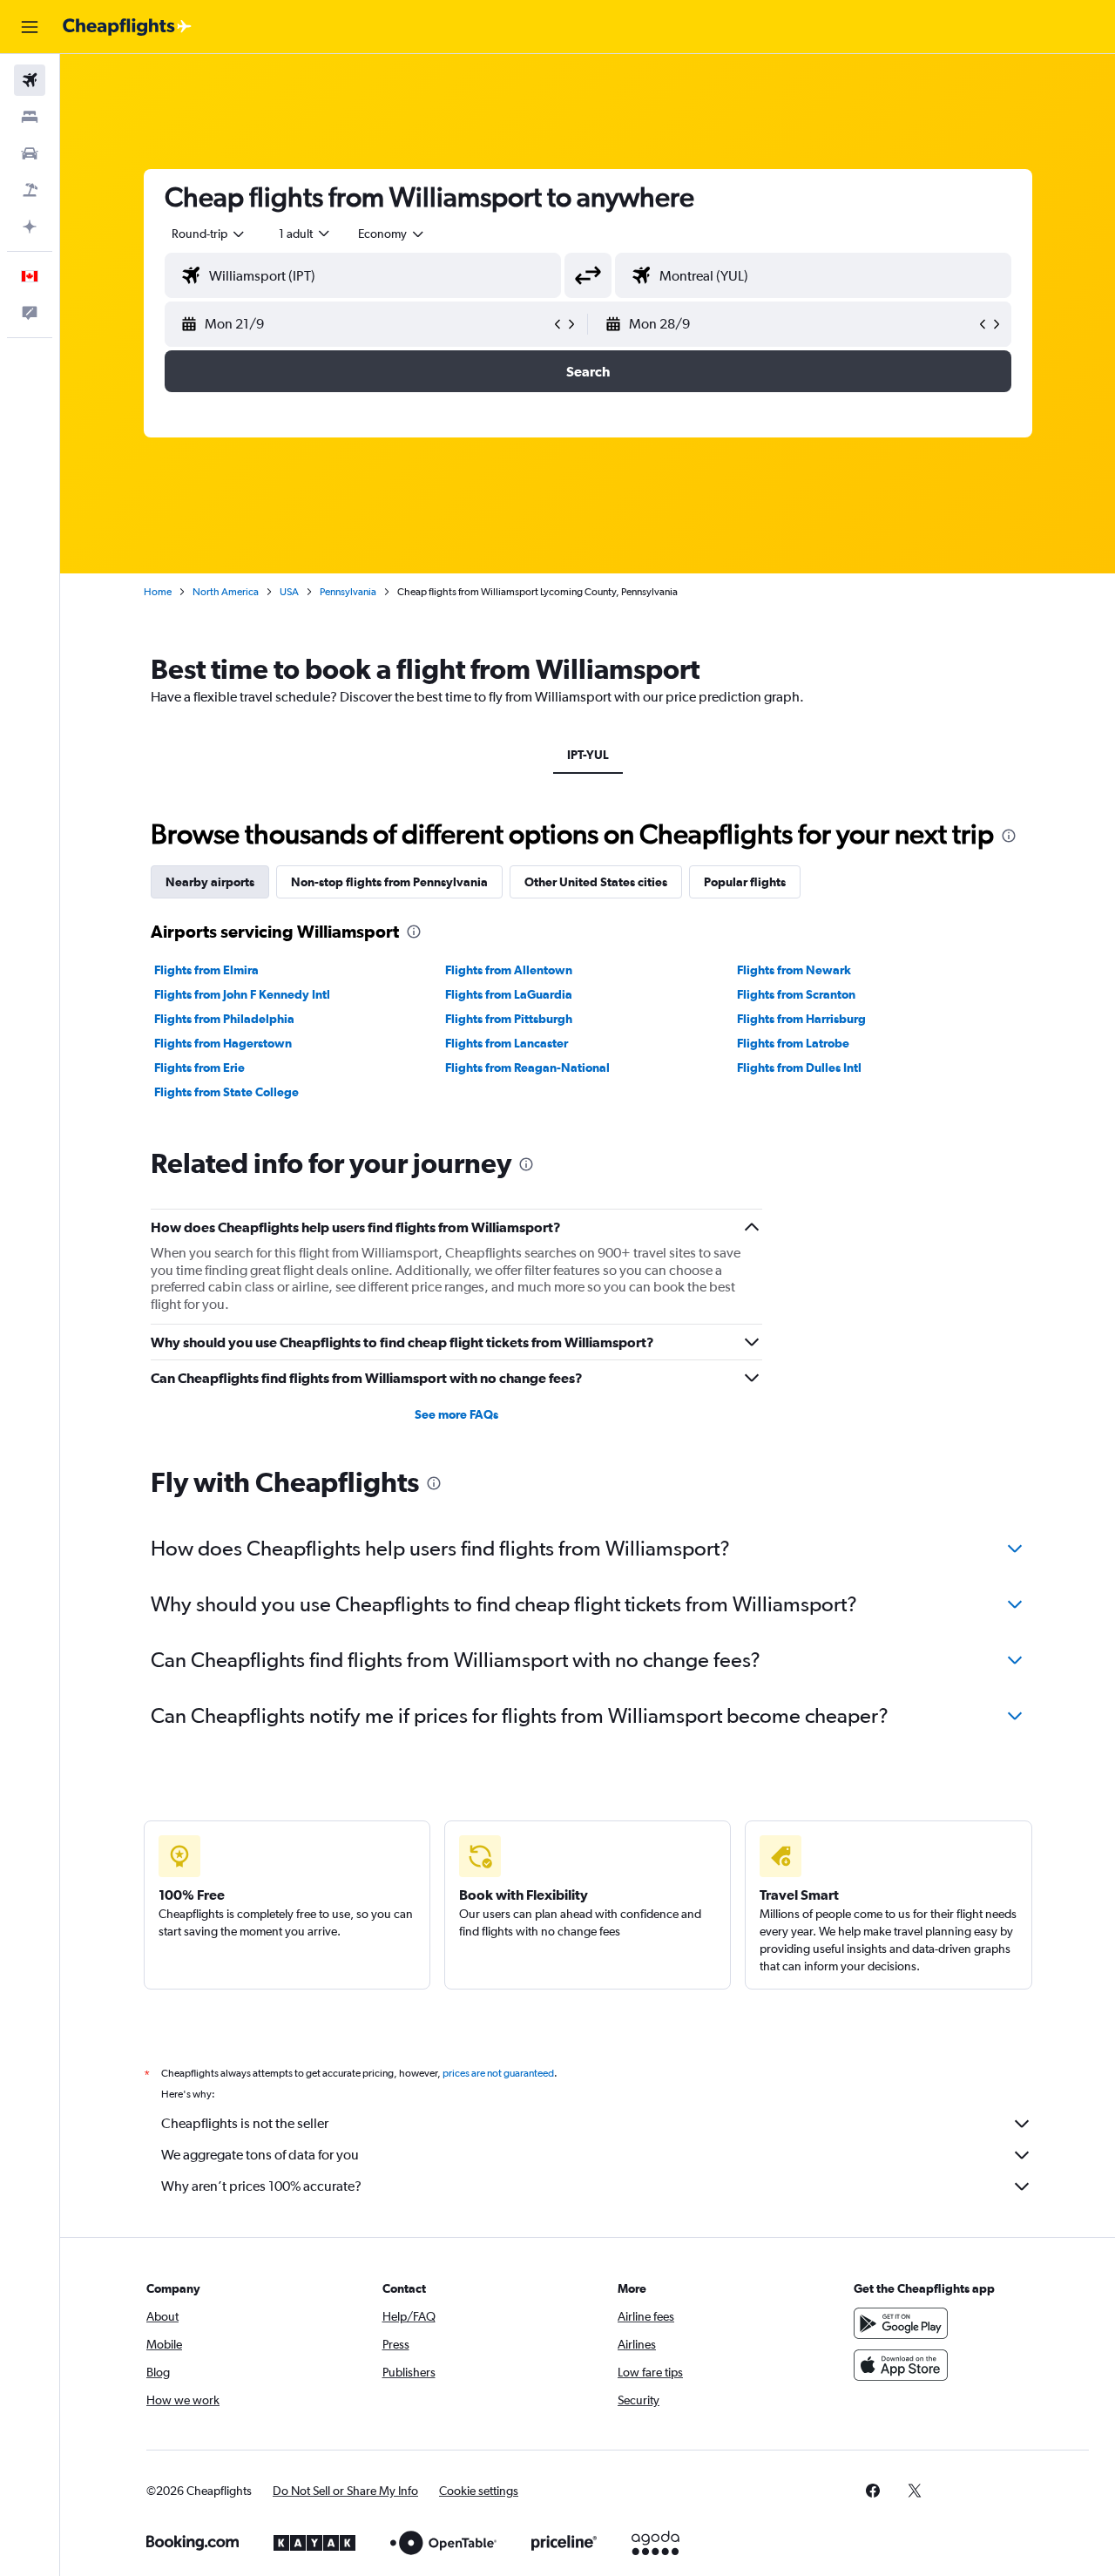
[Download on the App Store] (901, 2365)
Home (158, 592)
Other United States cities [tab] (596, 882)
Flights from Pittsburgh (509, 1019)
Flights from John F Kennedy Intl (242, 994)
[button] (30, 27)
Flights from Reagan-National (527, 1068)
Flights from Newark (794, 970)
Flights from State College (226, 1092)
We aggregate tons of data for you (260, 2155)
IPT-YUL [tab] (588, 755)
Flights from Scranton (796, 994)
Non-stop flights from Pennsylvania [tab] (389, 882)
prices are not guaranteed (498, 2073)
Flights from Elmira (206, 970)
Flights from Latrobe (793, 1043)
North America (226, 592)
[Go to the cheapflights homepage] (127, 27)
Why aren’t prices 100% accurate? (261, 2186)
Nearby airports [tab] (210, 882)
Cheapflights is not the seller (245, 2123)
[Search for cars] (30, 153)
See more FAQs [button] (456, 1414)
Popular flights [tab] (745, 882)
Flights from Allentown (509, 970)
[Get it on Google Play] (901, 2323)
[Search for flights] (30, 80)
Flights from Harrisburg (801, 1019)
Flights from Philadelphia (224, 1019)
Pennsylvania (348, 592)
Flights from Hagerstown (223, 1043)
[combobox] (209, 234)
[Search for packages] (30, 190)
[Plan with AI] (30, 227)
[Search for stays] (30, 117)
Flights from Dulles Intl (799, 1068)
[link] (873, 2491)
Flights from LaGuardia (509, 994)
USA (289, 592)
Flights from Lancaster (507, 1043)
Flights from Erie (199, 1068)
